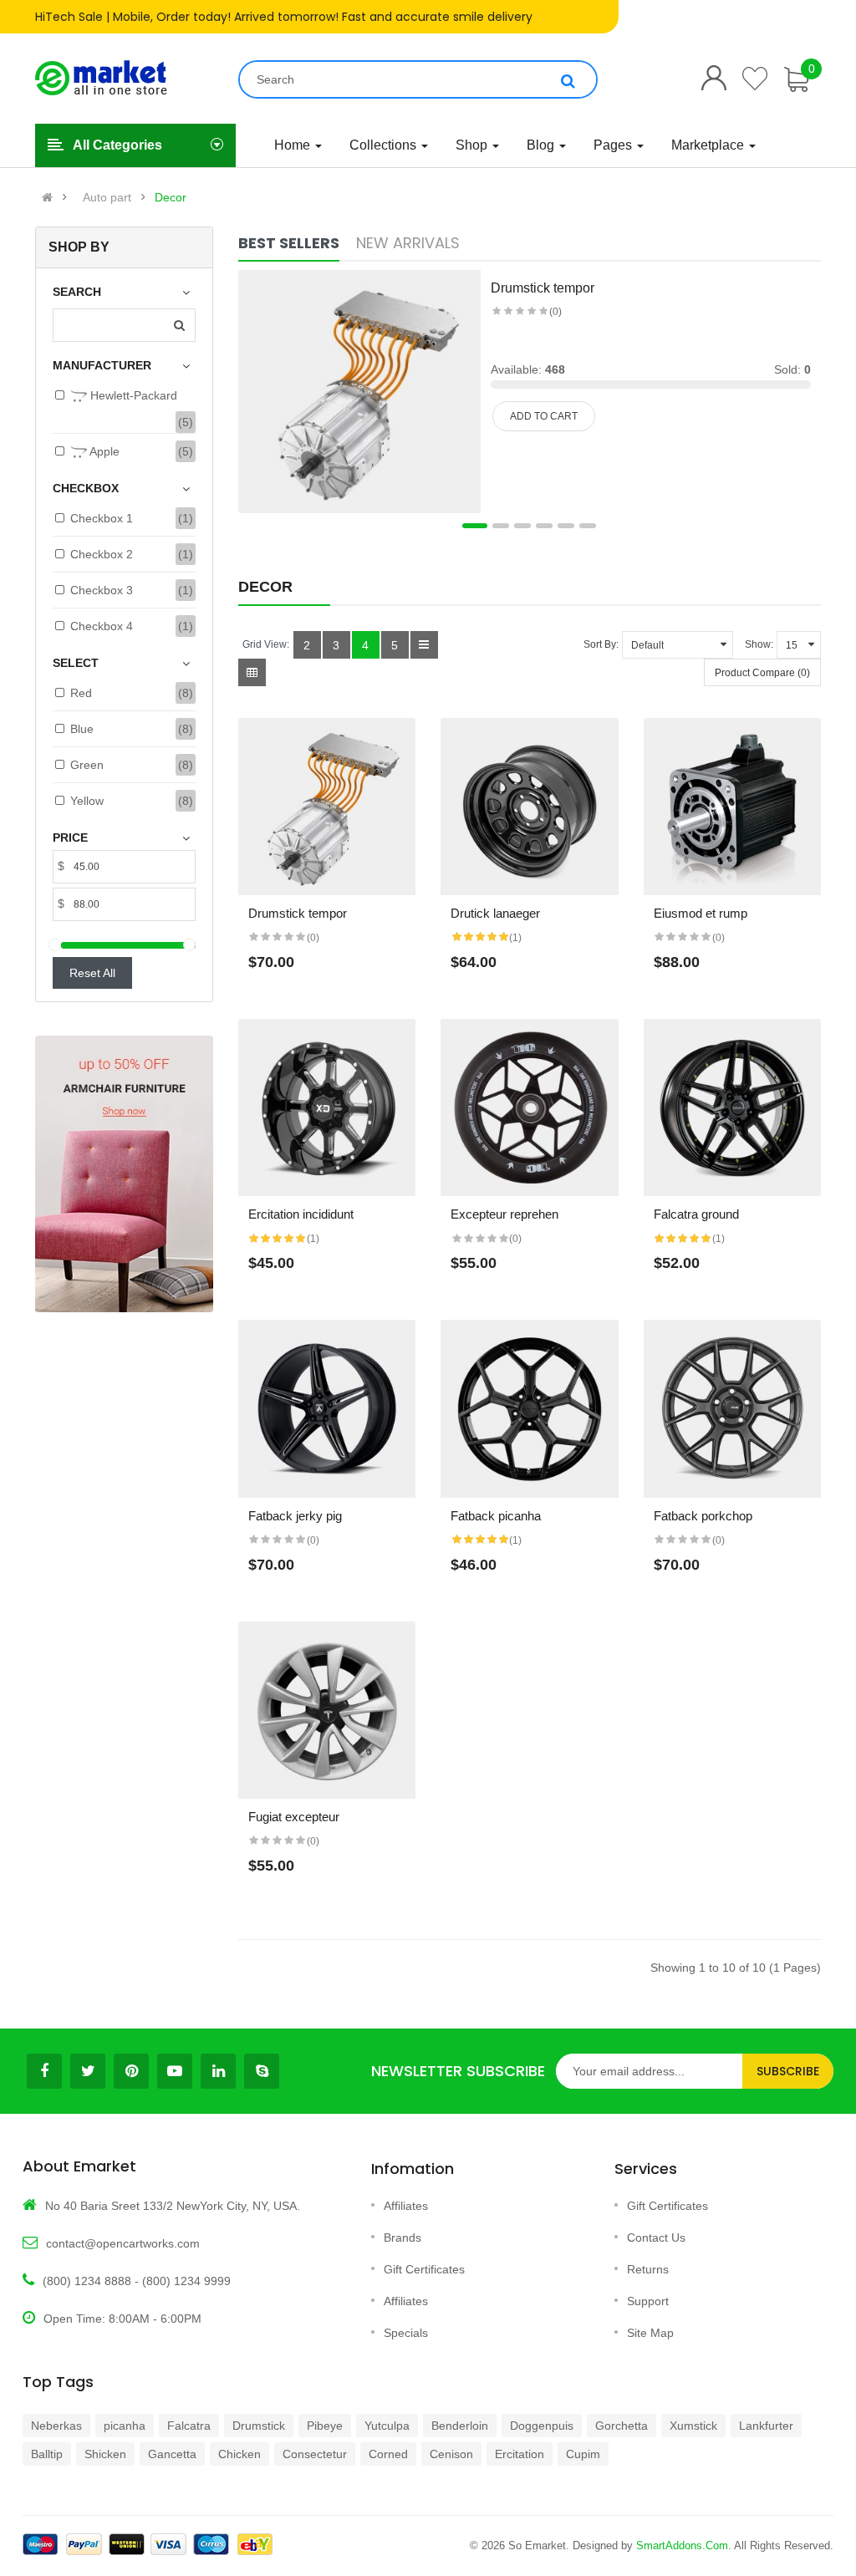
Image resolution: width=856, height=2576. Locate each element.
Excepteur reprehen (504, 1214)
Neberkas (56, 2426)
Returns (648, 2269)
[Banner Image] (124, 1174)
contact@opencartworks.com (123, 2243)
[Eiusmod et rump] (733, 807)
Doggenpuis (542, 2426)
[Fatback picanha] (530, 1409)
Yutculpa (387, 2426)
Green (87, 765)
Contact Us (656, 2237)
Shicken (105, 2454)
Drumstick (259, 2426)
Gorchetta (622, 2426)
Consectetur (315, 2454)
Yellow (87, 801)
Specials (406, 2333)
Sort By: (601, 644)
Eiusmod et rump (701, 913)
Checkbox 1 (102, 518)
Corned (388, 2454)
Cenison (451, 2454)
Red (81, 693)
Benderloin (460, 2426)
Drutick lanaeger (495, 913)
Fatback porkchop (703, 1516)
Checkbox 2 (102, 554)
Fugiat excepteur (294, 1817)
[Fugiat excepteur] (327, 1711)
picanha (125, 2426)
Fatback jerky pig (295, 1516)
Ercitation (520, 2454)
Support (648, 2301)
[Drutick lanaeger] (530, 807)
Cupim (583, 2454)
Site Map (650, 2333)
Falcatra (189, 2426)
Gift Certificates (424, 2269)
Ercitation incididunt (301, 1214)
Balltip (47, 2454)
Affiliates (406, 2206)
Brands (403, 2237)
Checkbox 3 (102, 590)
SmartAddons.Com (682, 2545)
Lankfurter (766, 2426)
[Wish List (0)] (756, 79)
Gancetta (172, 2454)
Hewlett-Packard (132, 395)
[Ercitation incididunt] (327, 1108)
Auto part (107, 197)
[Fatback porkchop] (733, 1409)
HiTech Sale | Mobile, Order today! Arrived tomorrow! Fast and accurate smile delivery (284, 17)
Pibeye (325, 2426)
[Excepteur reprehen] (530, 1108)
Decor (171, 197)
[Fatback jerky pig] (327, 1409)
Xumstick (693, 2426)
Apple (103, 451)
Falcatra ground (696, 1214)
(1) (515, 938)
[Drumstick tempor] (360, 390)
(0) (555, 312)
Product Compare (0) (762, 673)
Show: (759, 644)
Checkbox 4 (102, 626)
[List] (424, 645)
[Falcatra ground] (733, 1108)
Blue (82, 729)
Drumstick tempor (543, 288)
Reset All (92, 973)
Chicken (239, 2454)
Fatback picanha (496, 1516)
